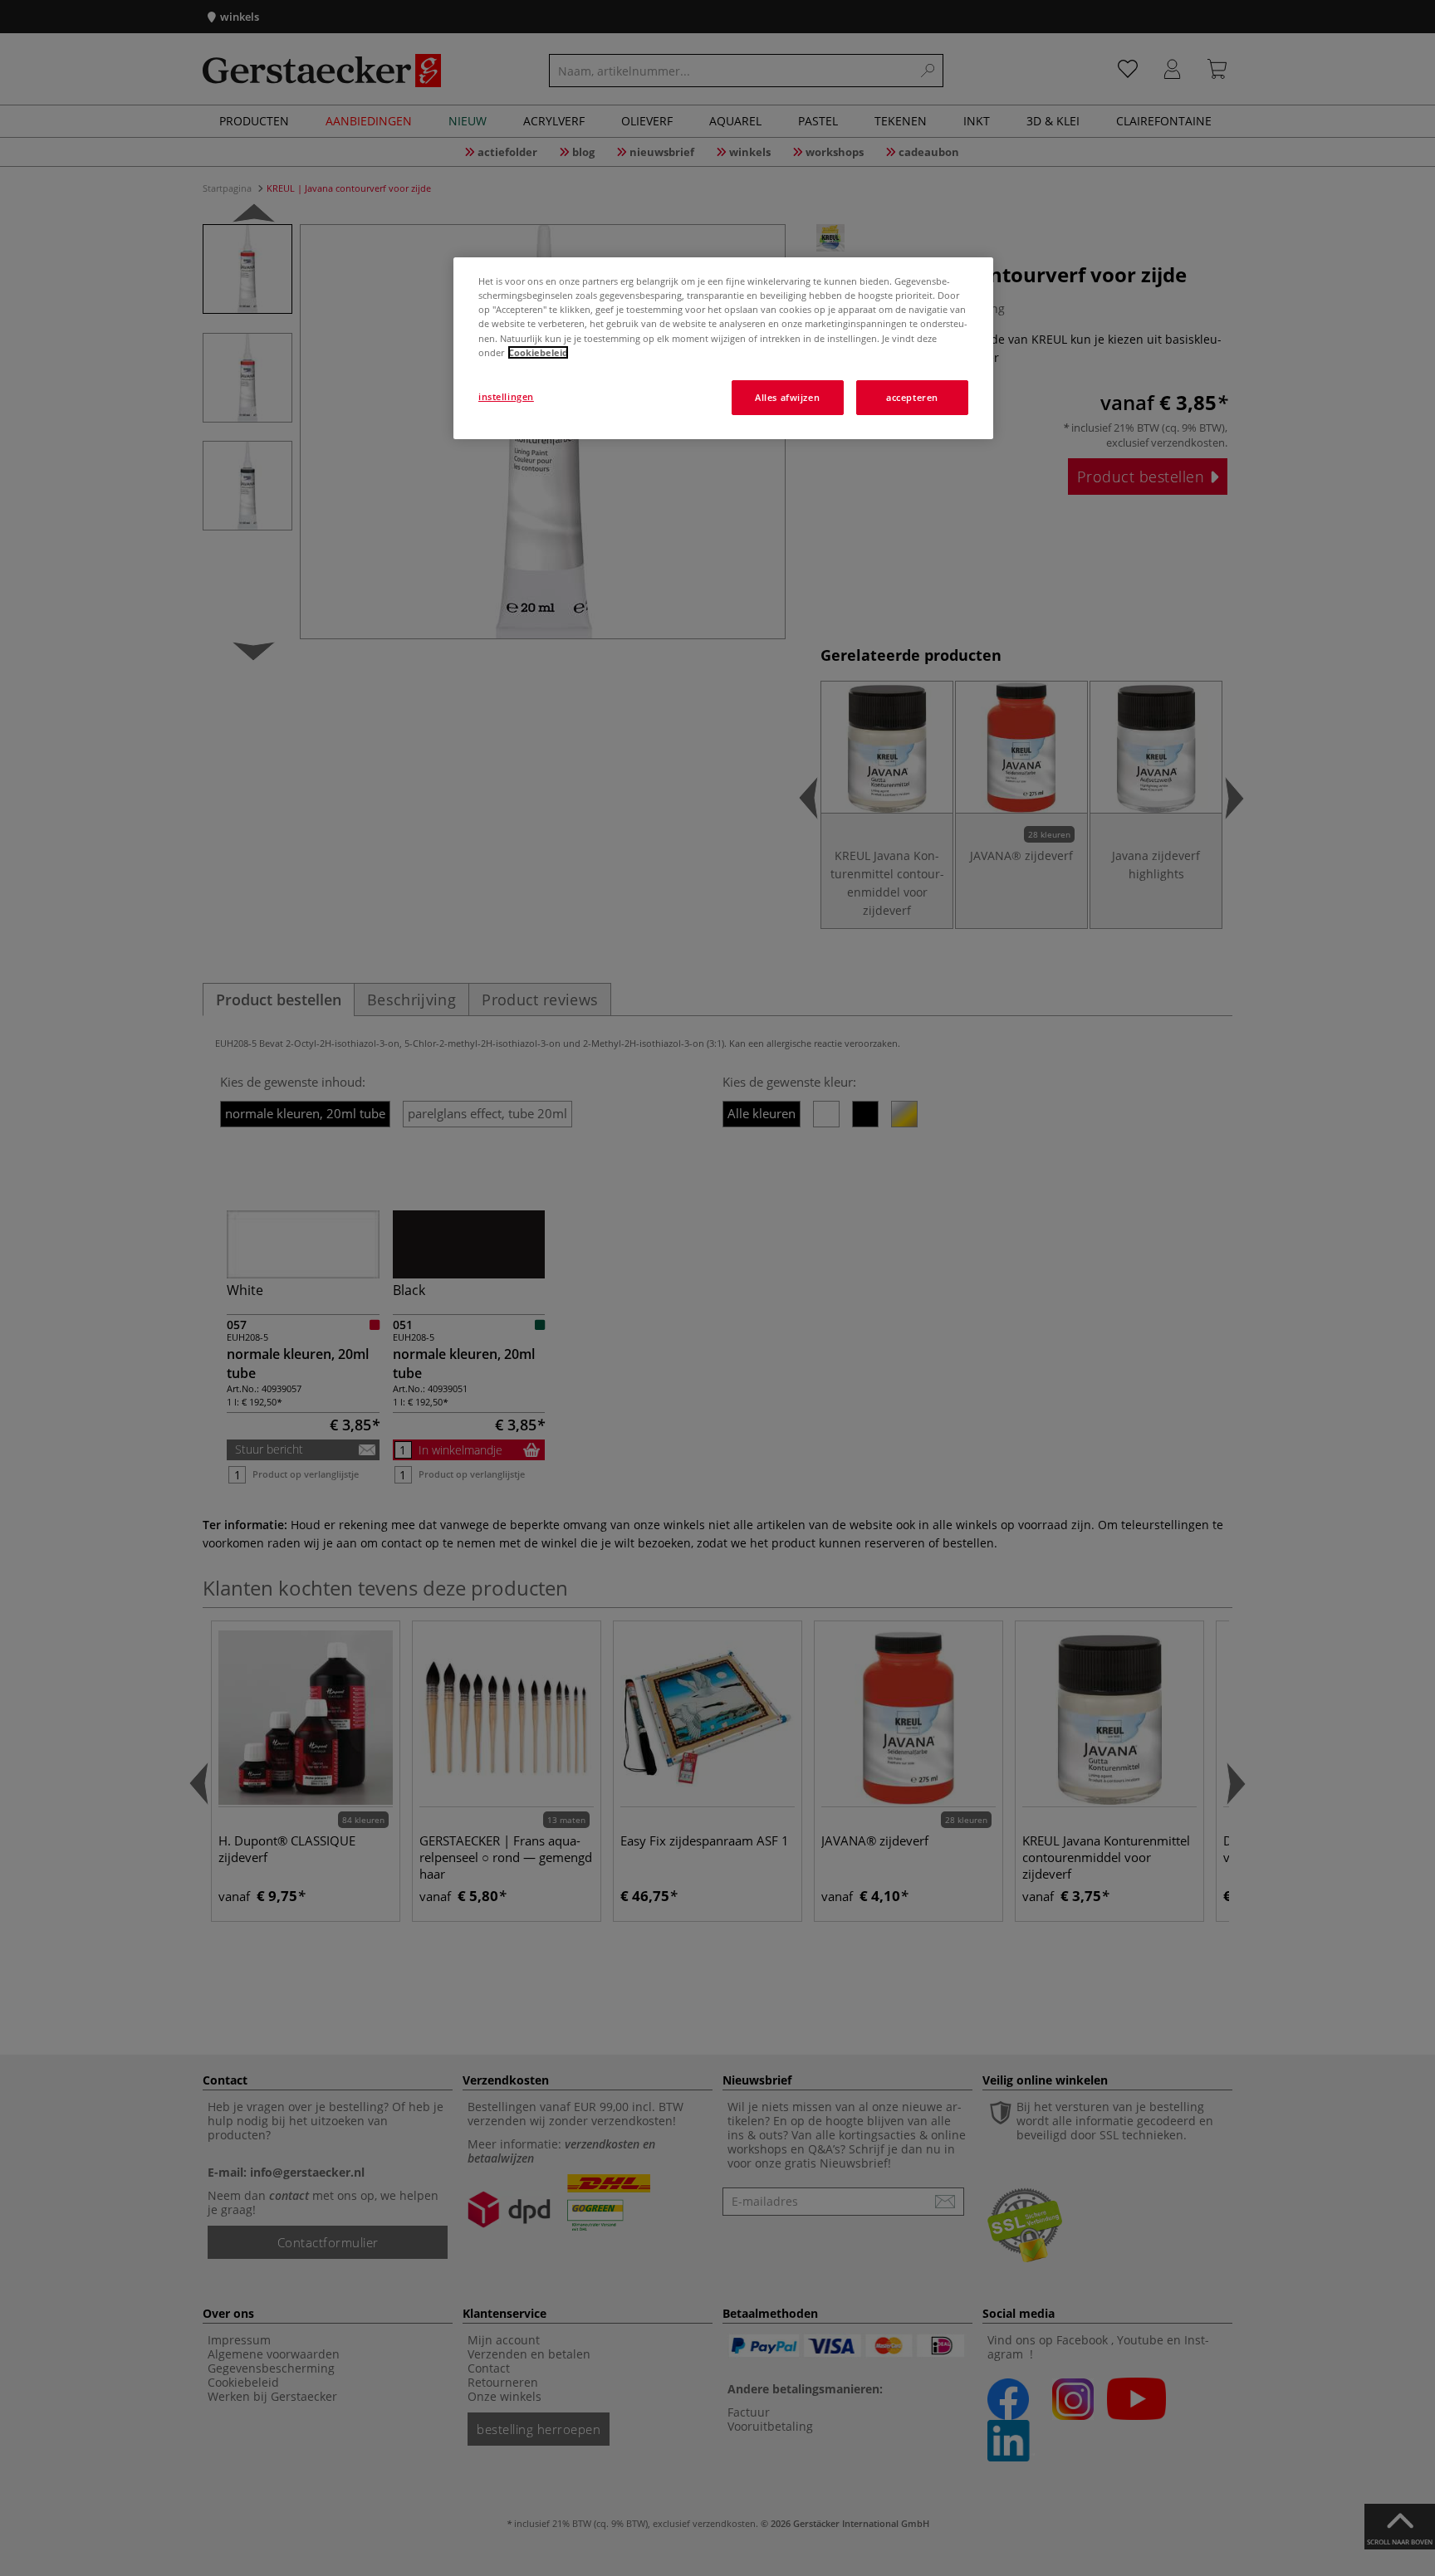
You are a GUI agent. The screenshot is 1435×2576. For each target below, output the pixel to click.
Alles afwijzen (787, 397)
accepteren (912, 397)
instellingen (506, 396)
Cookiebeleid (538, 352)
